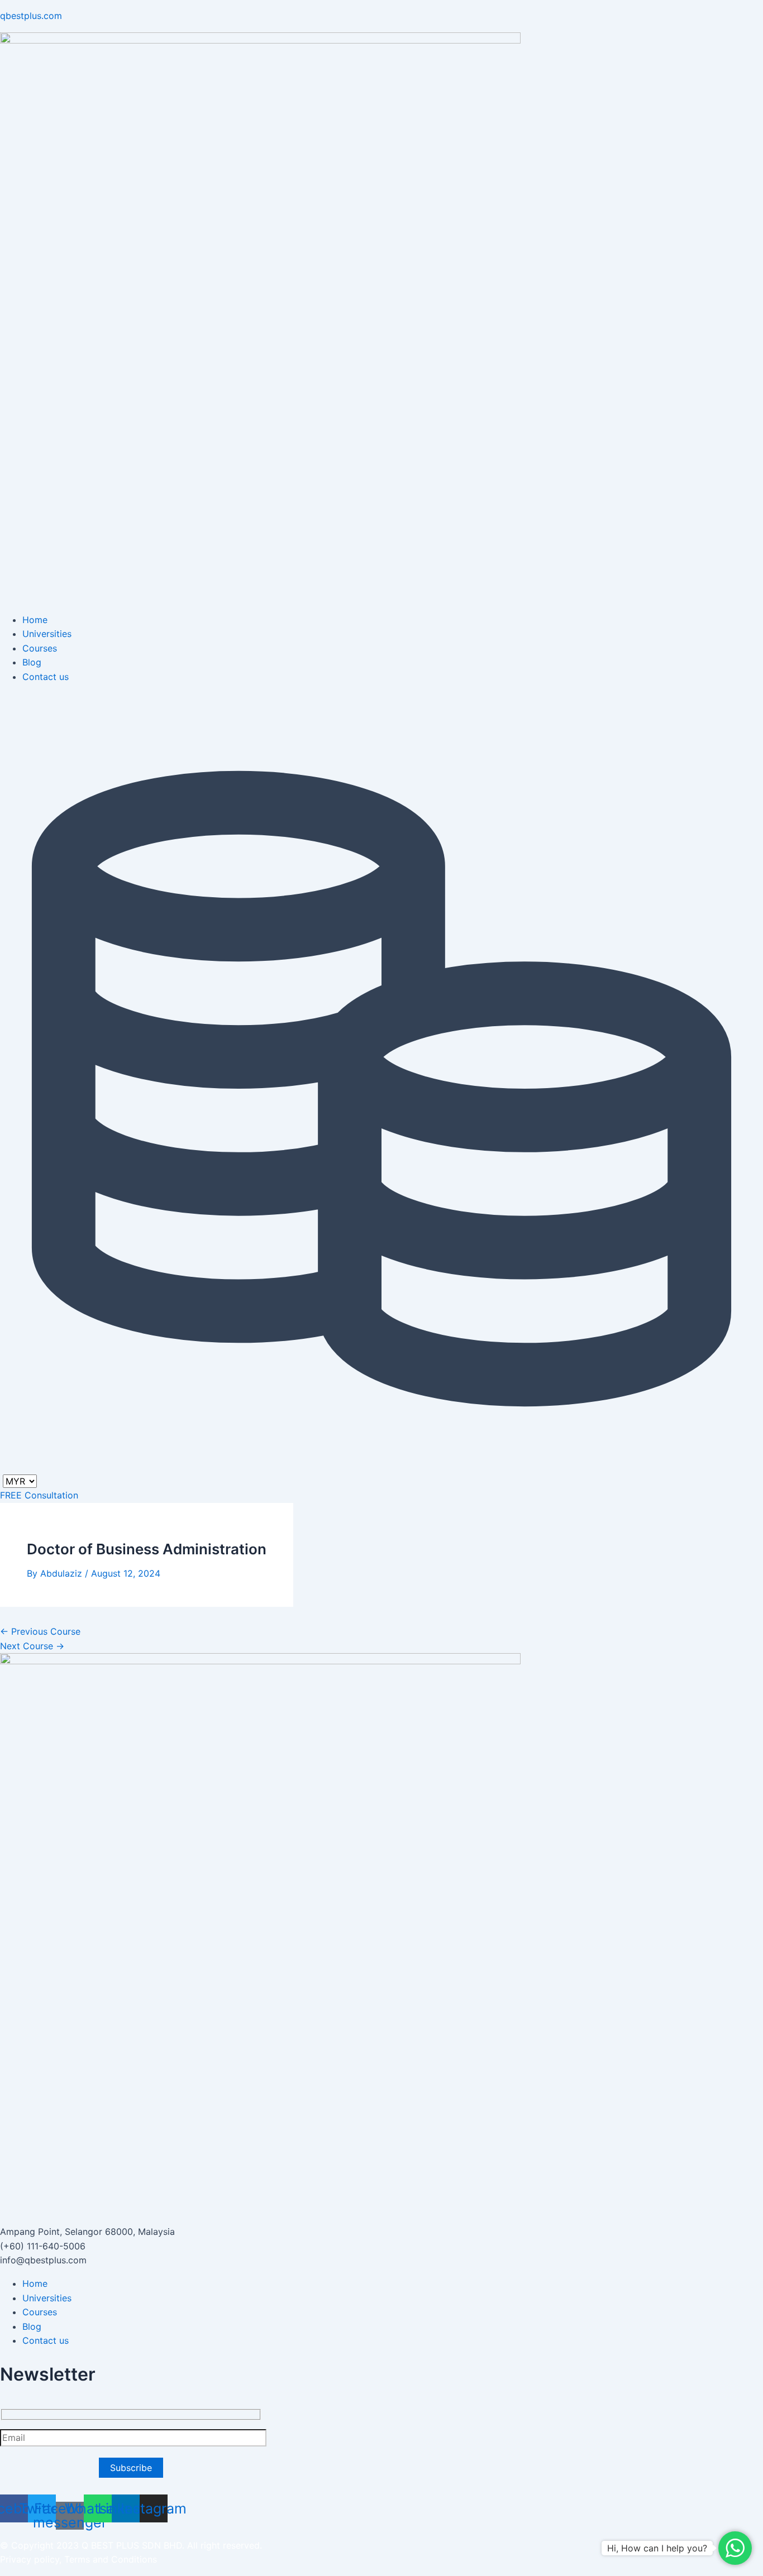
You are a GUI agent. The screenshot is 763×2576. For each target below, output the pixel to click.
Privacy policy (30, 2559)
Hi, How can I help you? (657, 2548)
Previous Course (40, 1631)
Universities (47, 634)
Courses (40, 648)
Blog (32, 662)
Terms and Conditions (111, 2559)
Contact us (46, 677)
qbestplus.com (31, 16)
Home (35, 620)
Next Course (32, 1646)
